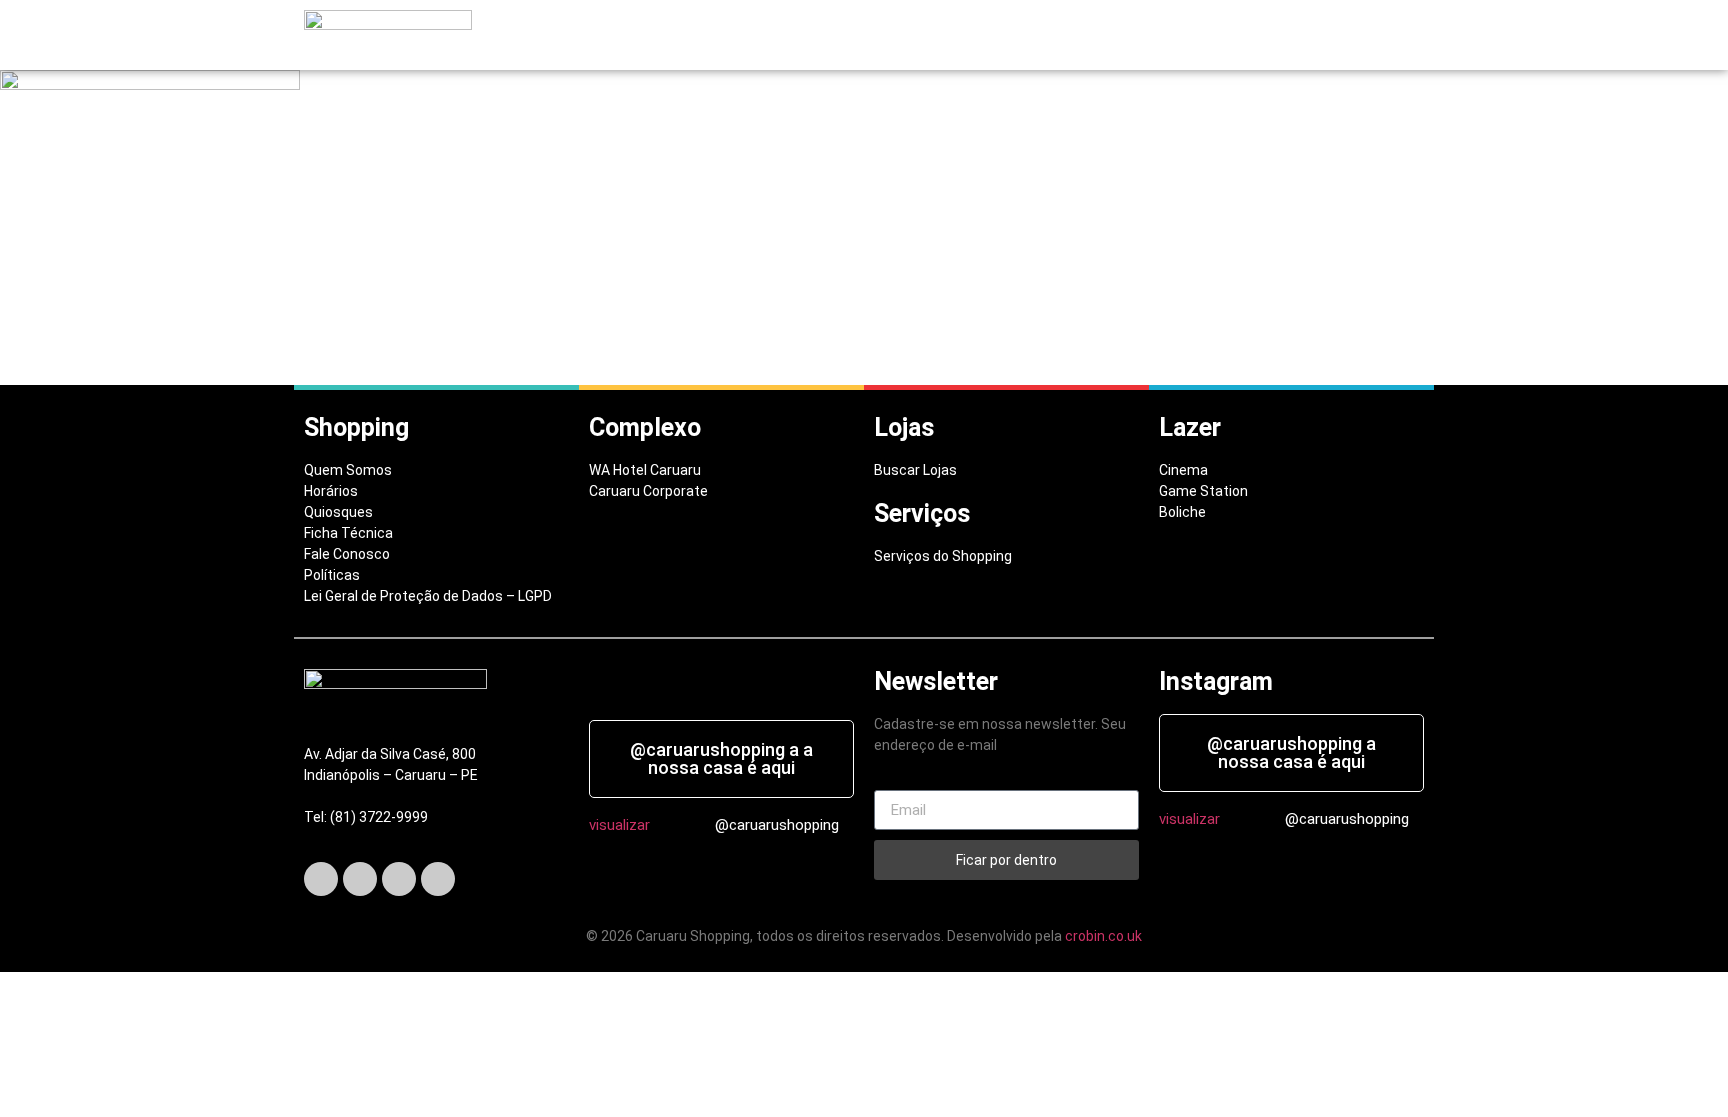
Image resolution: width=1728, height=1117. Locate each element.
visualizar (619, 825)
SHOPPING (706, 35)
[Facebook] (321, 879)
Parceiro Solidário (1345, 35)
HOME (629, 35)
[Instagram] (399, 879)
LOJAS (794, 35)
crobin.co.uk (1103, 936)
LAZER (946, 35)
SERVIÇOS (870, 35)
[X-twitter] (360, 879)
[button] (711, 35)
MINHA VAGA (1041, 35)
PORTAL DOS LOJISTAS (1181, 35)
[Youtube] (438, 879)
